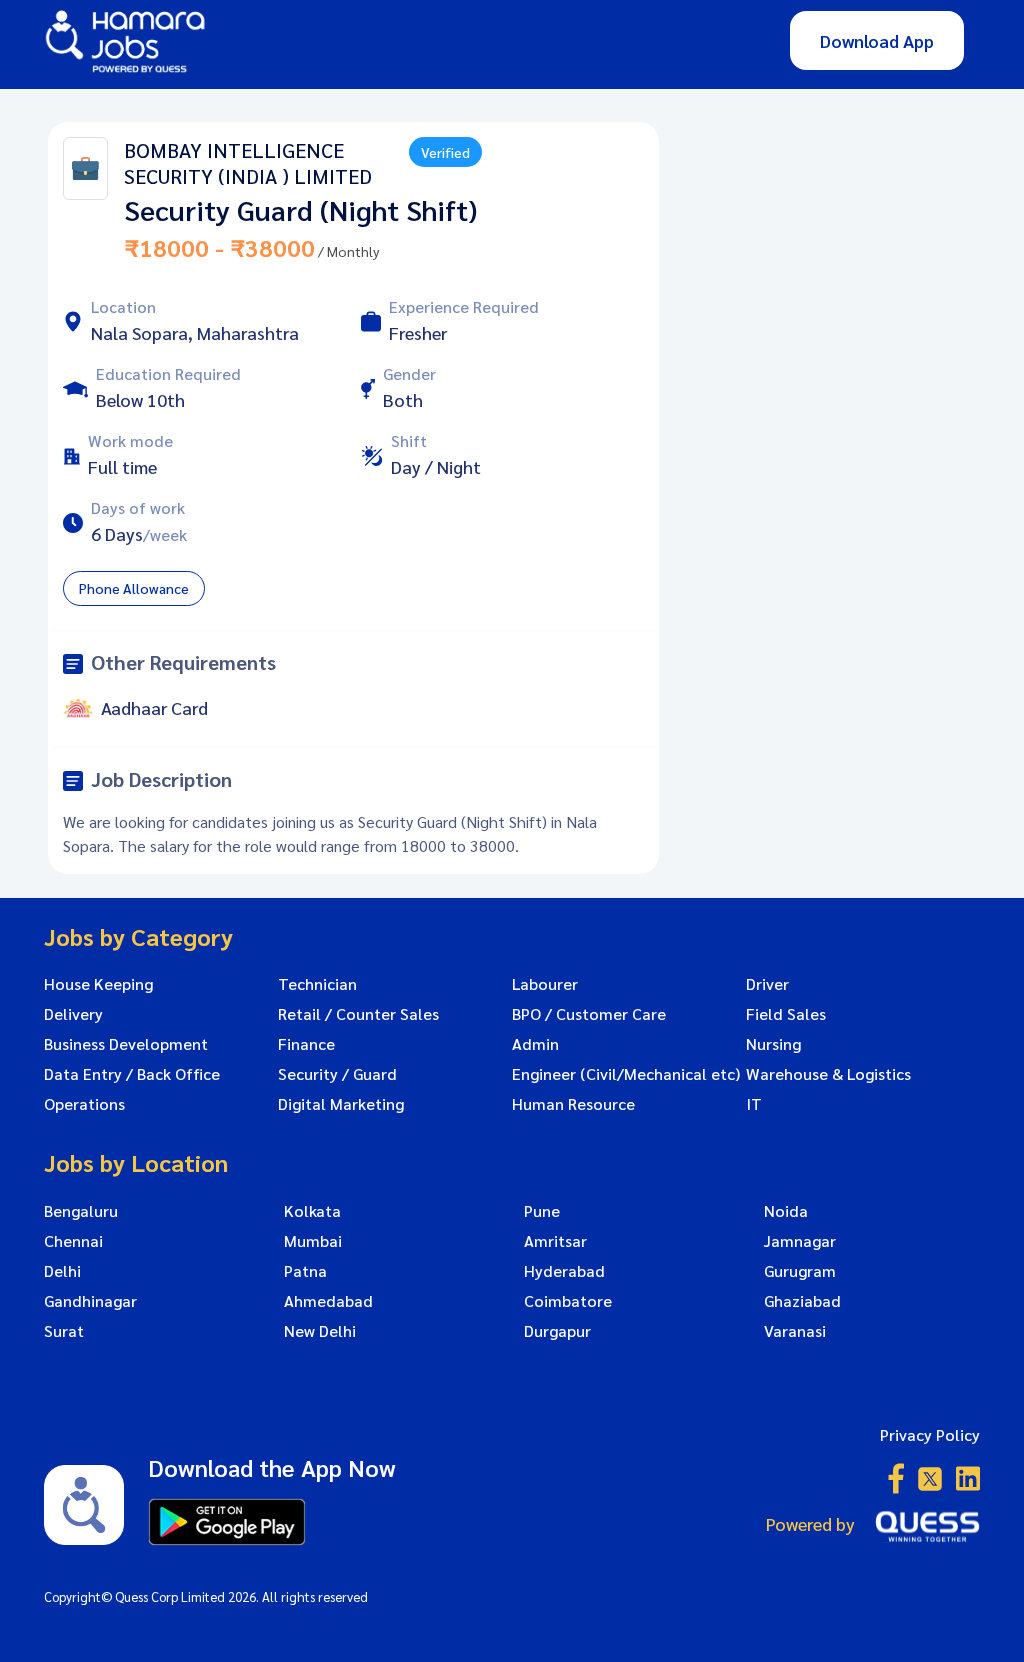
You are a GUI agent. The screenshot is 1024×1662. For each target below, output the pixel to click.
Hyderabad (564, 1271)
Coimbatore (568, 1301)
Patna (305, 1271)
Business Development (126, 1044)
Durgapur (557, 1331)
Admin (535, 1044)
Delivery (73, 1014)
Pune (542, 1211)
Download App (877, 40)
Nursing (773, 1044)
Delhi (62, 1271)
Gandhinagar (90, 1301)
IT (754, 1104)
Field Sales (786, 1014)
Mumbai (313, 1241)
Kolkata (312, 1211)
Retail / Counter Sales (358, 1014)
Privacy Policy (930, 1434)
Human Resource (573, 1104)
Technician (317, 984)
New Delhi (320, 1331)
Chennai (73, 1241)
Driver (767, 984)
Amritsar (555, 1241)
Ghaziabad (802, 1301)
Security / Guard (337, 1074)
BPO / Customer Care (589, 1014)
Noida (786, 1211)
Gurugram (800, 1271)
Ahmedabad (328, 1301)
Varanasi (795, 1331)
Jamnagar (800, 1241)
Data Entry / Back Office (132, 1074)
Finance (306, 1044)
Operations (84, 1104)
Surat (64, 1331)
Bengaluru (81, 1211)
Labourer (545, 984)
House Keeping (98, 984)
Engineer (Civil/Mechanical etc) (626, 1074)
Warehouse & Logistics (828, 1074)
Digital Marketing (341, 1104)
